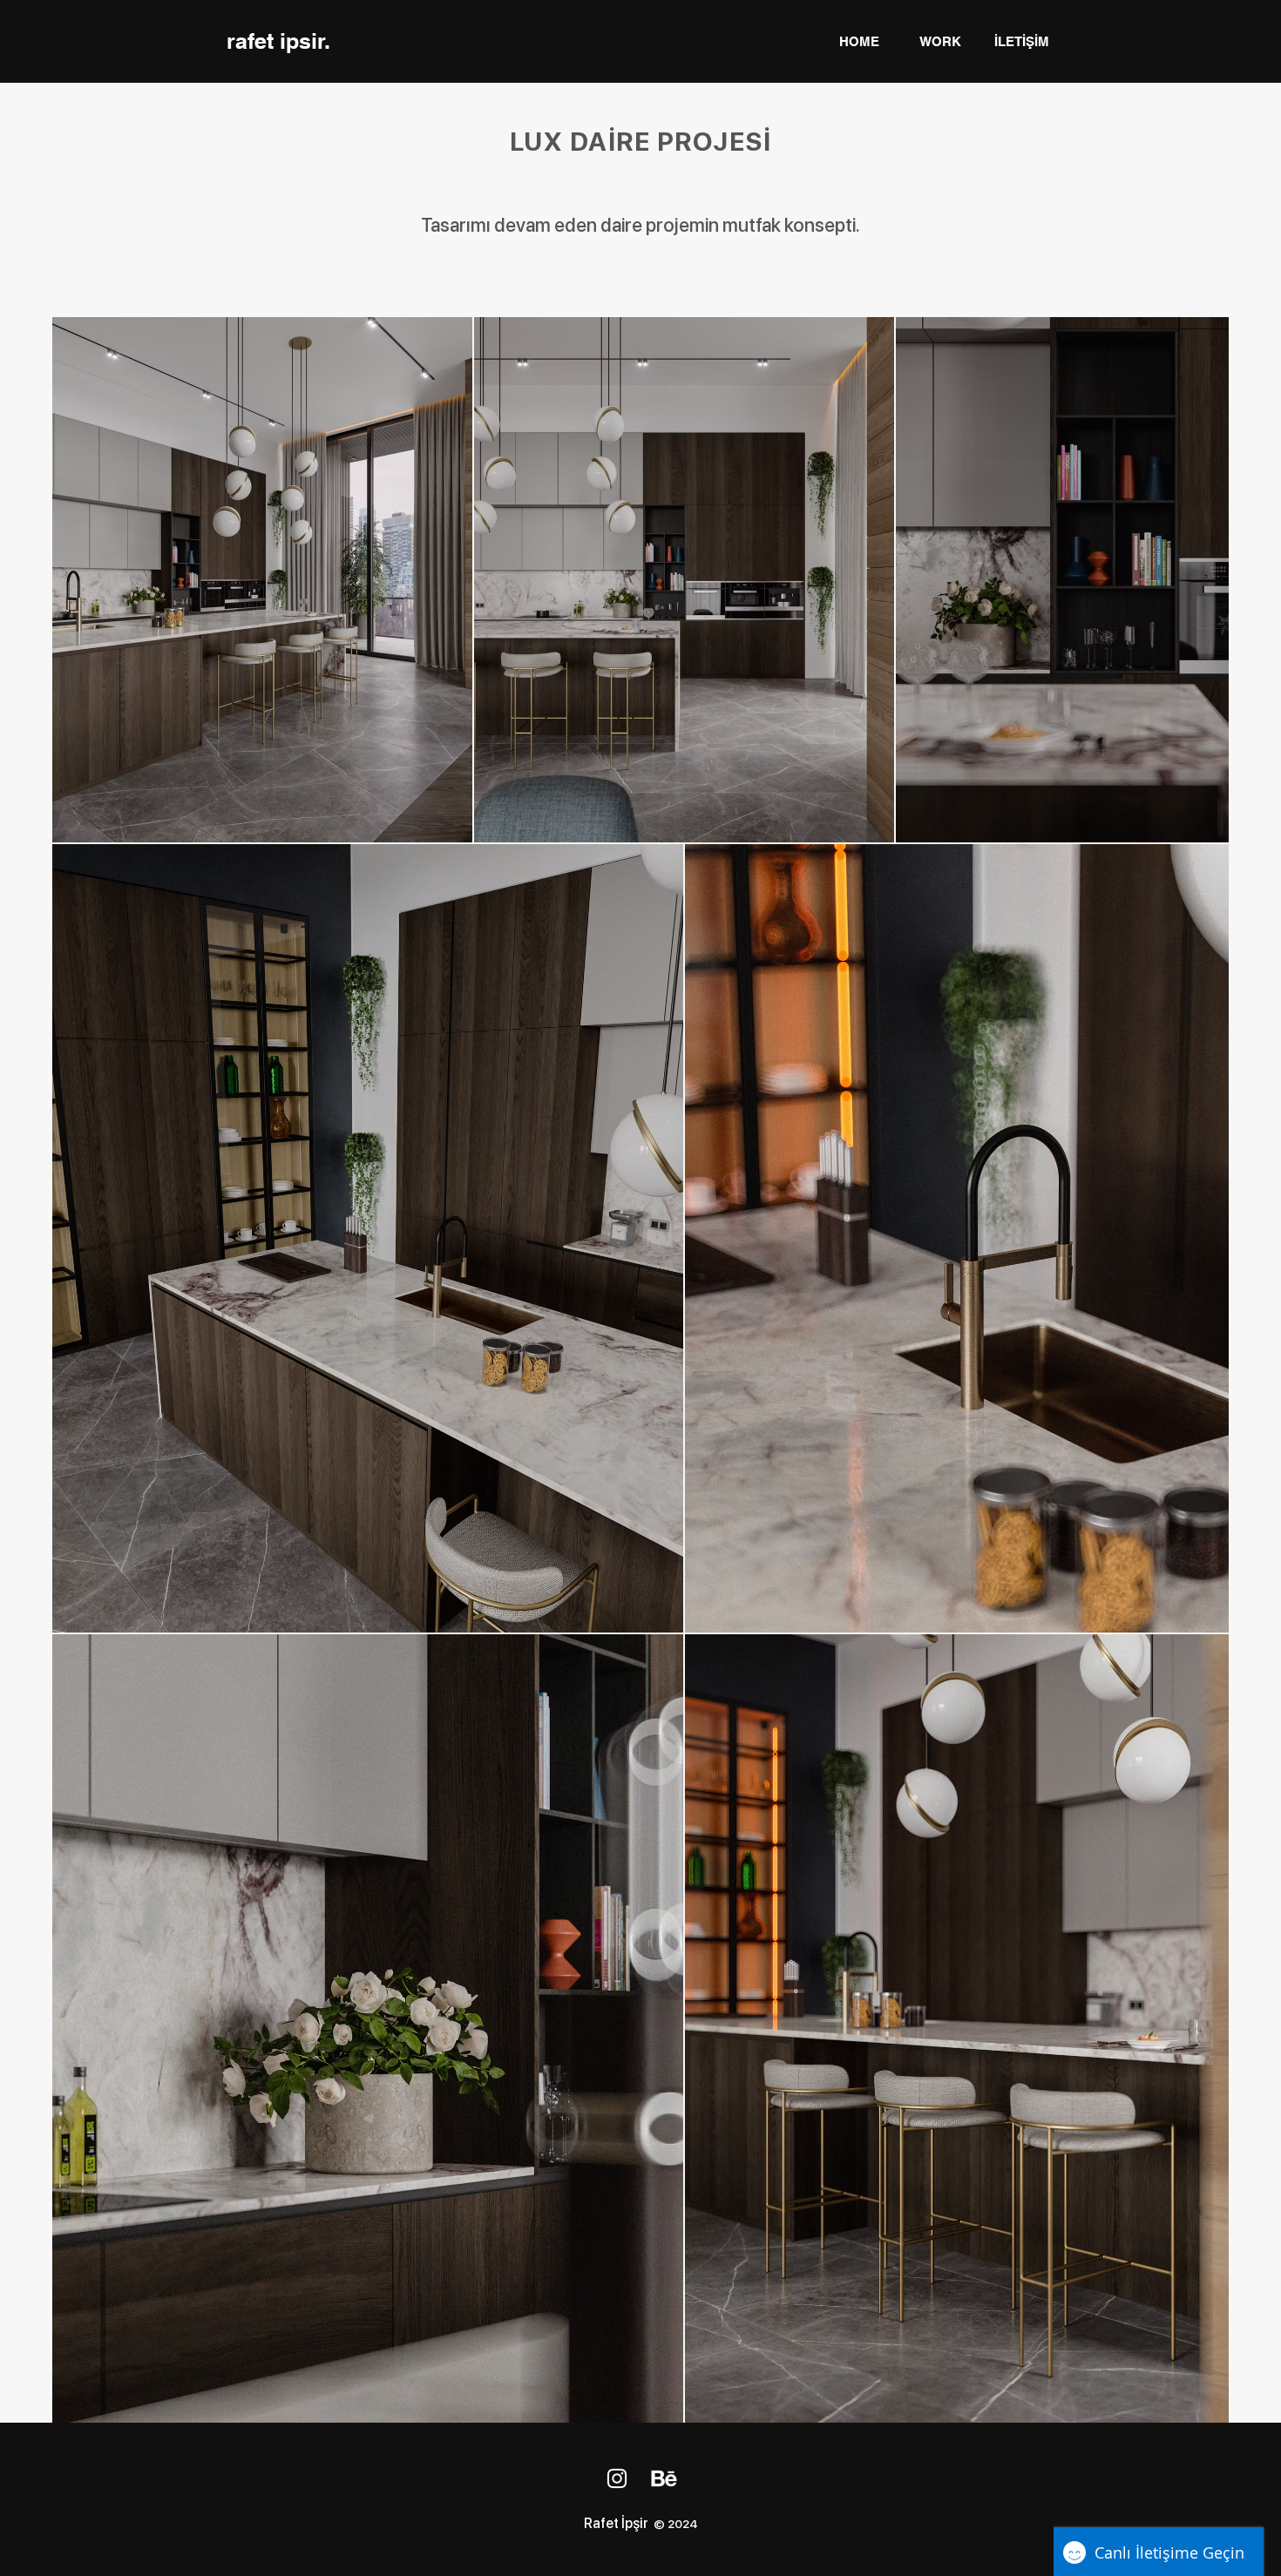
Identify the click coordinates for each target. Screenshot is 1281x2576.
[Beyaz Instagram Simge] (617, 2478)
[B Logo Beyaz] (664, 2478)
